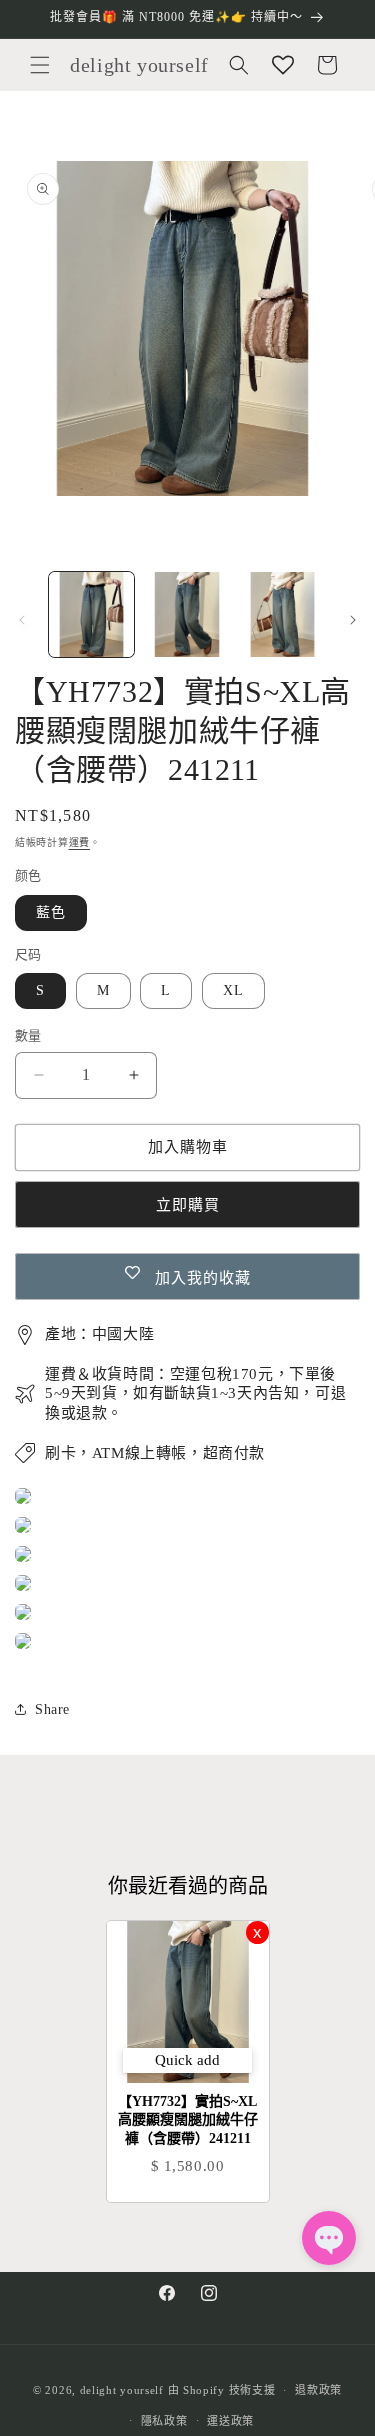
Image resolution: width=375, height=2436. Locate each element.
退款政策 (318, 2390)
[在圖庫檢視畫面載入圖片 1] (91, 614)
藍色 (51, 912)
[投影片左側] (22, 620)
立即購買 (188, 1205)
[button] (40, 65)
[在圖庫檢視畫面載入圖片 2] (186, 614)
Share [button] (52, 1709)
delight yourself (122, 2390)
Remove (257, 1932)
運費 (79, 842)
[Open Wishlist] (283, 65)
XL (233, 990)
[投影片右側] (353, 620)
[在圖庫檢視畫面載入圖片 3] (282, 614)
